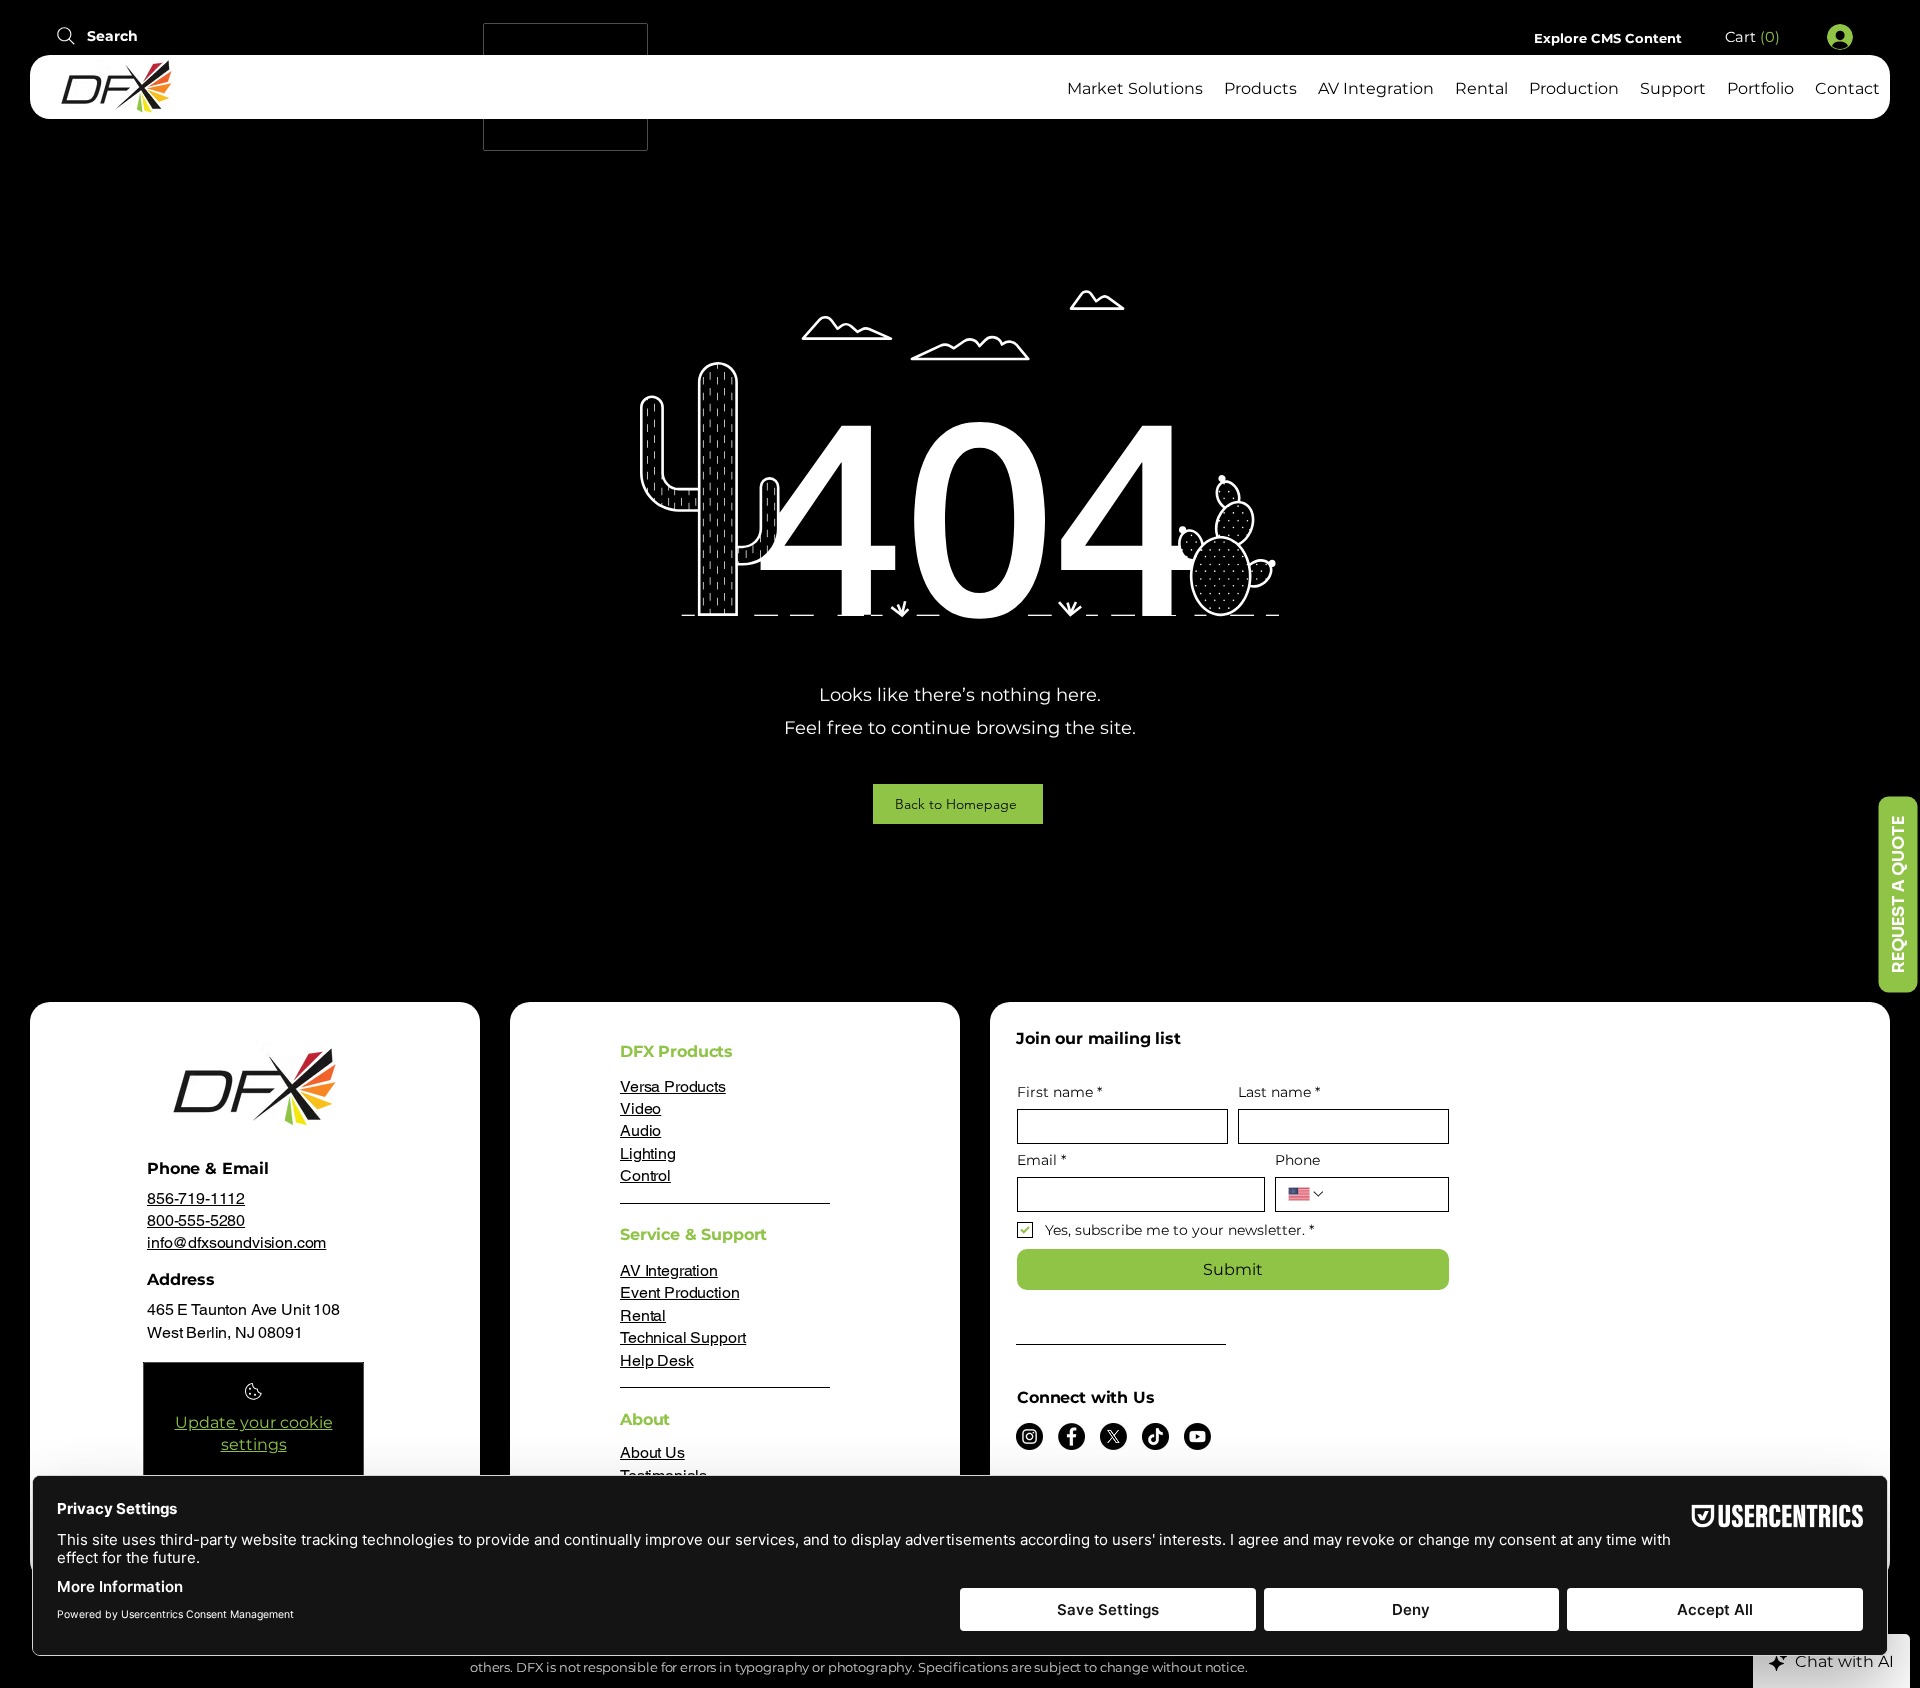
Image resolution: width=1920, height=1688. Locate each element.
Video (640, 1108)
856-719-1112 (196, 1198)
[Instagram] (1029, 1436)
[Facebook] (1071, 1436)
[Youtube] (1197, 1436)
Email (1041, 1160)
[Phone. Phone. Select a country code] (1307, 1194)
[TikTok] (1155, 1436)
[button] (1762, 37)
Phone (1297, 1160)
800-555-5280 (196, 1220)
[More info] (253, 1397)
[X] (1113, 1436)
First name (1059, 1092)
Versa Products (673, 1086)
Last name (1279, 1092)
